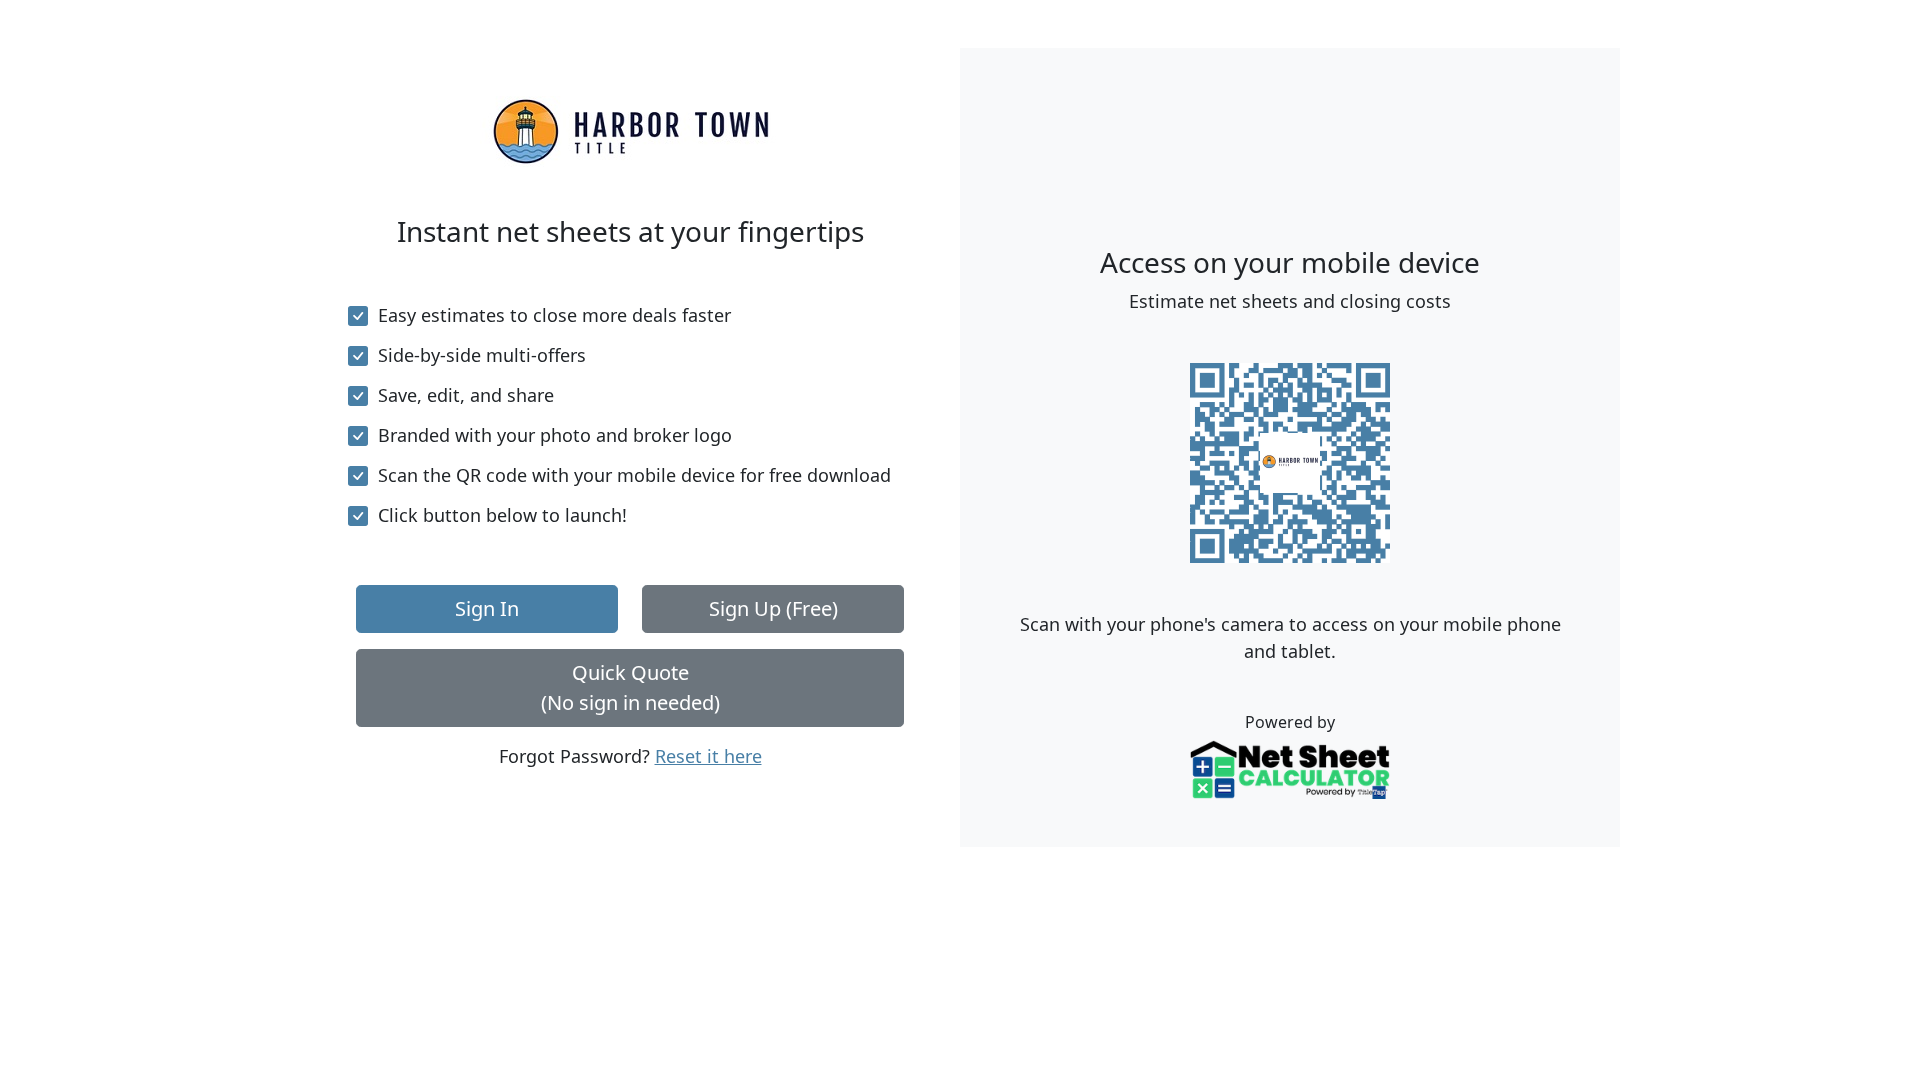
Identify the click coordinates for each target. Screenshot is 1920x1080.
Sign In (487, 608)
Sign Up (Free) (773, 608)
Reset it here (708, 756)
